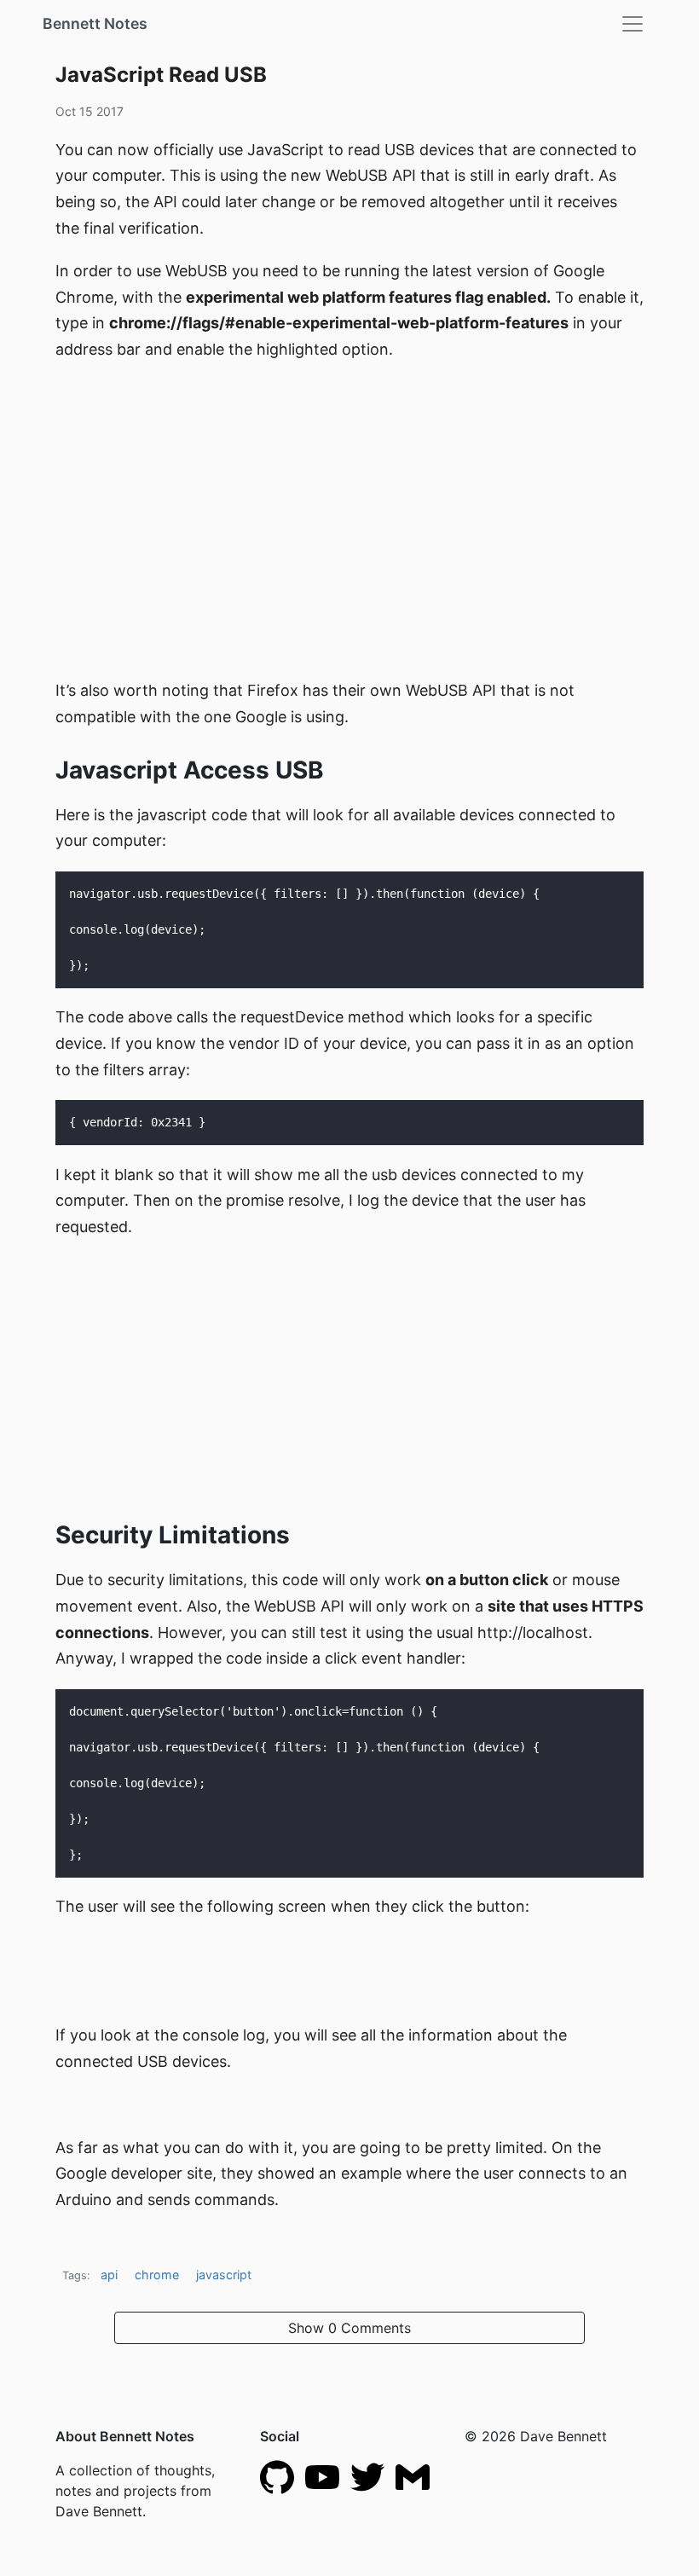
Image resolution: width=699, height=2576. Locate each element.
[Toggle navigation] (633, 24)
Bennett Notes (95, 23)
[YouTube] (322, 2476)
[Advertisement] (349, 499)
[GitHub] (277, 2476)
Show (349, 2328)
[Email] (413, 2476)
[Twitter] (367, 2476)
